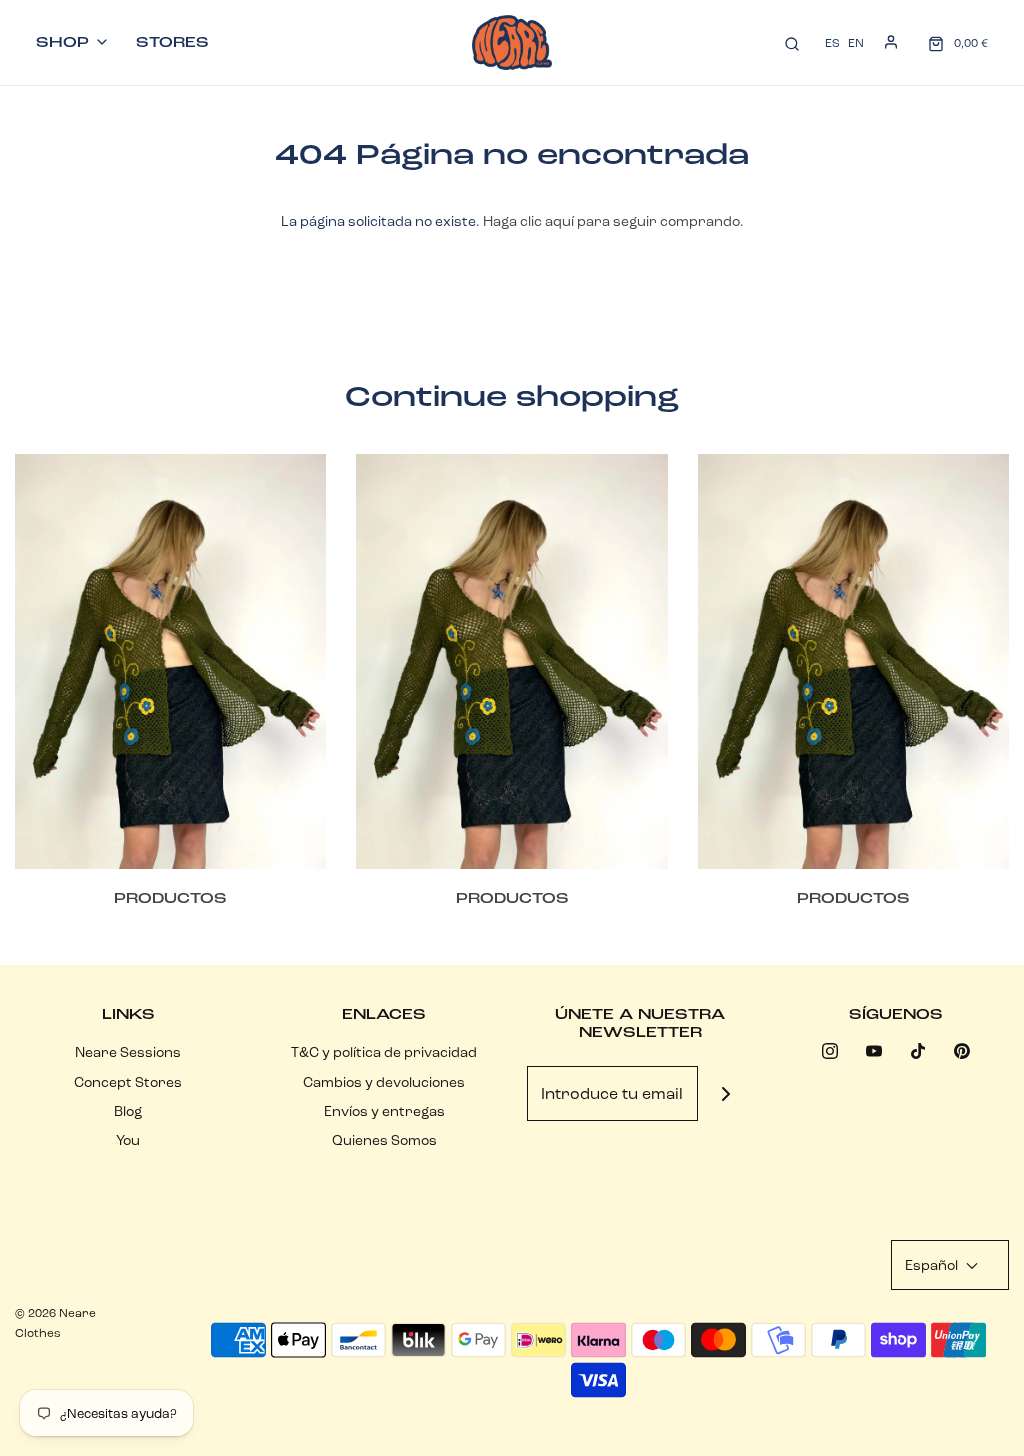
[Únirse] (725, 1093)
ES (832, 42)
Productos (170, 898)
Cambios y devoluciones (384, 1082)
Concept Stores (128, 1082)
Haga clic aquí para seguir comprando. (613, 221)
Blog (128, 1111)
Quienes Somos (384, 1140)
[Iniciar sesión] (891, 42)
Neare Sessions (128, 1052)
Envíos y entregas (384, 1111)
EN (856, 42)
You (128, 1140)
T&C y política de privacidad (384, 1052)
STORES (172, 42)
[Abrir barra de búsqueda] (792, 42)
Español (933, 1265)
